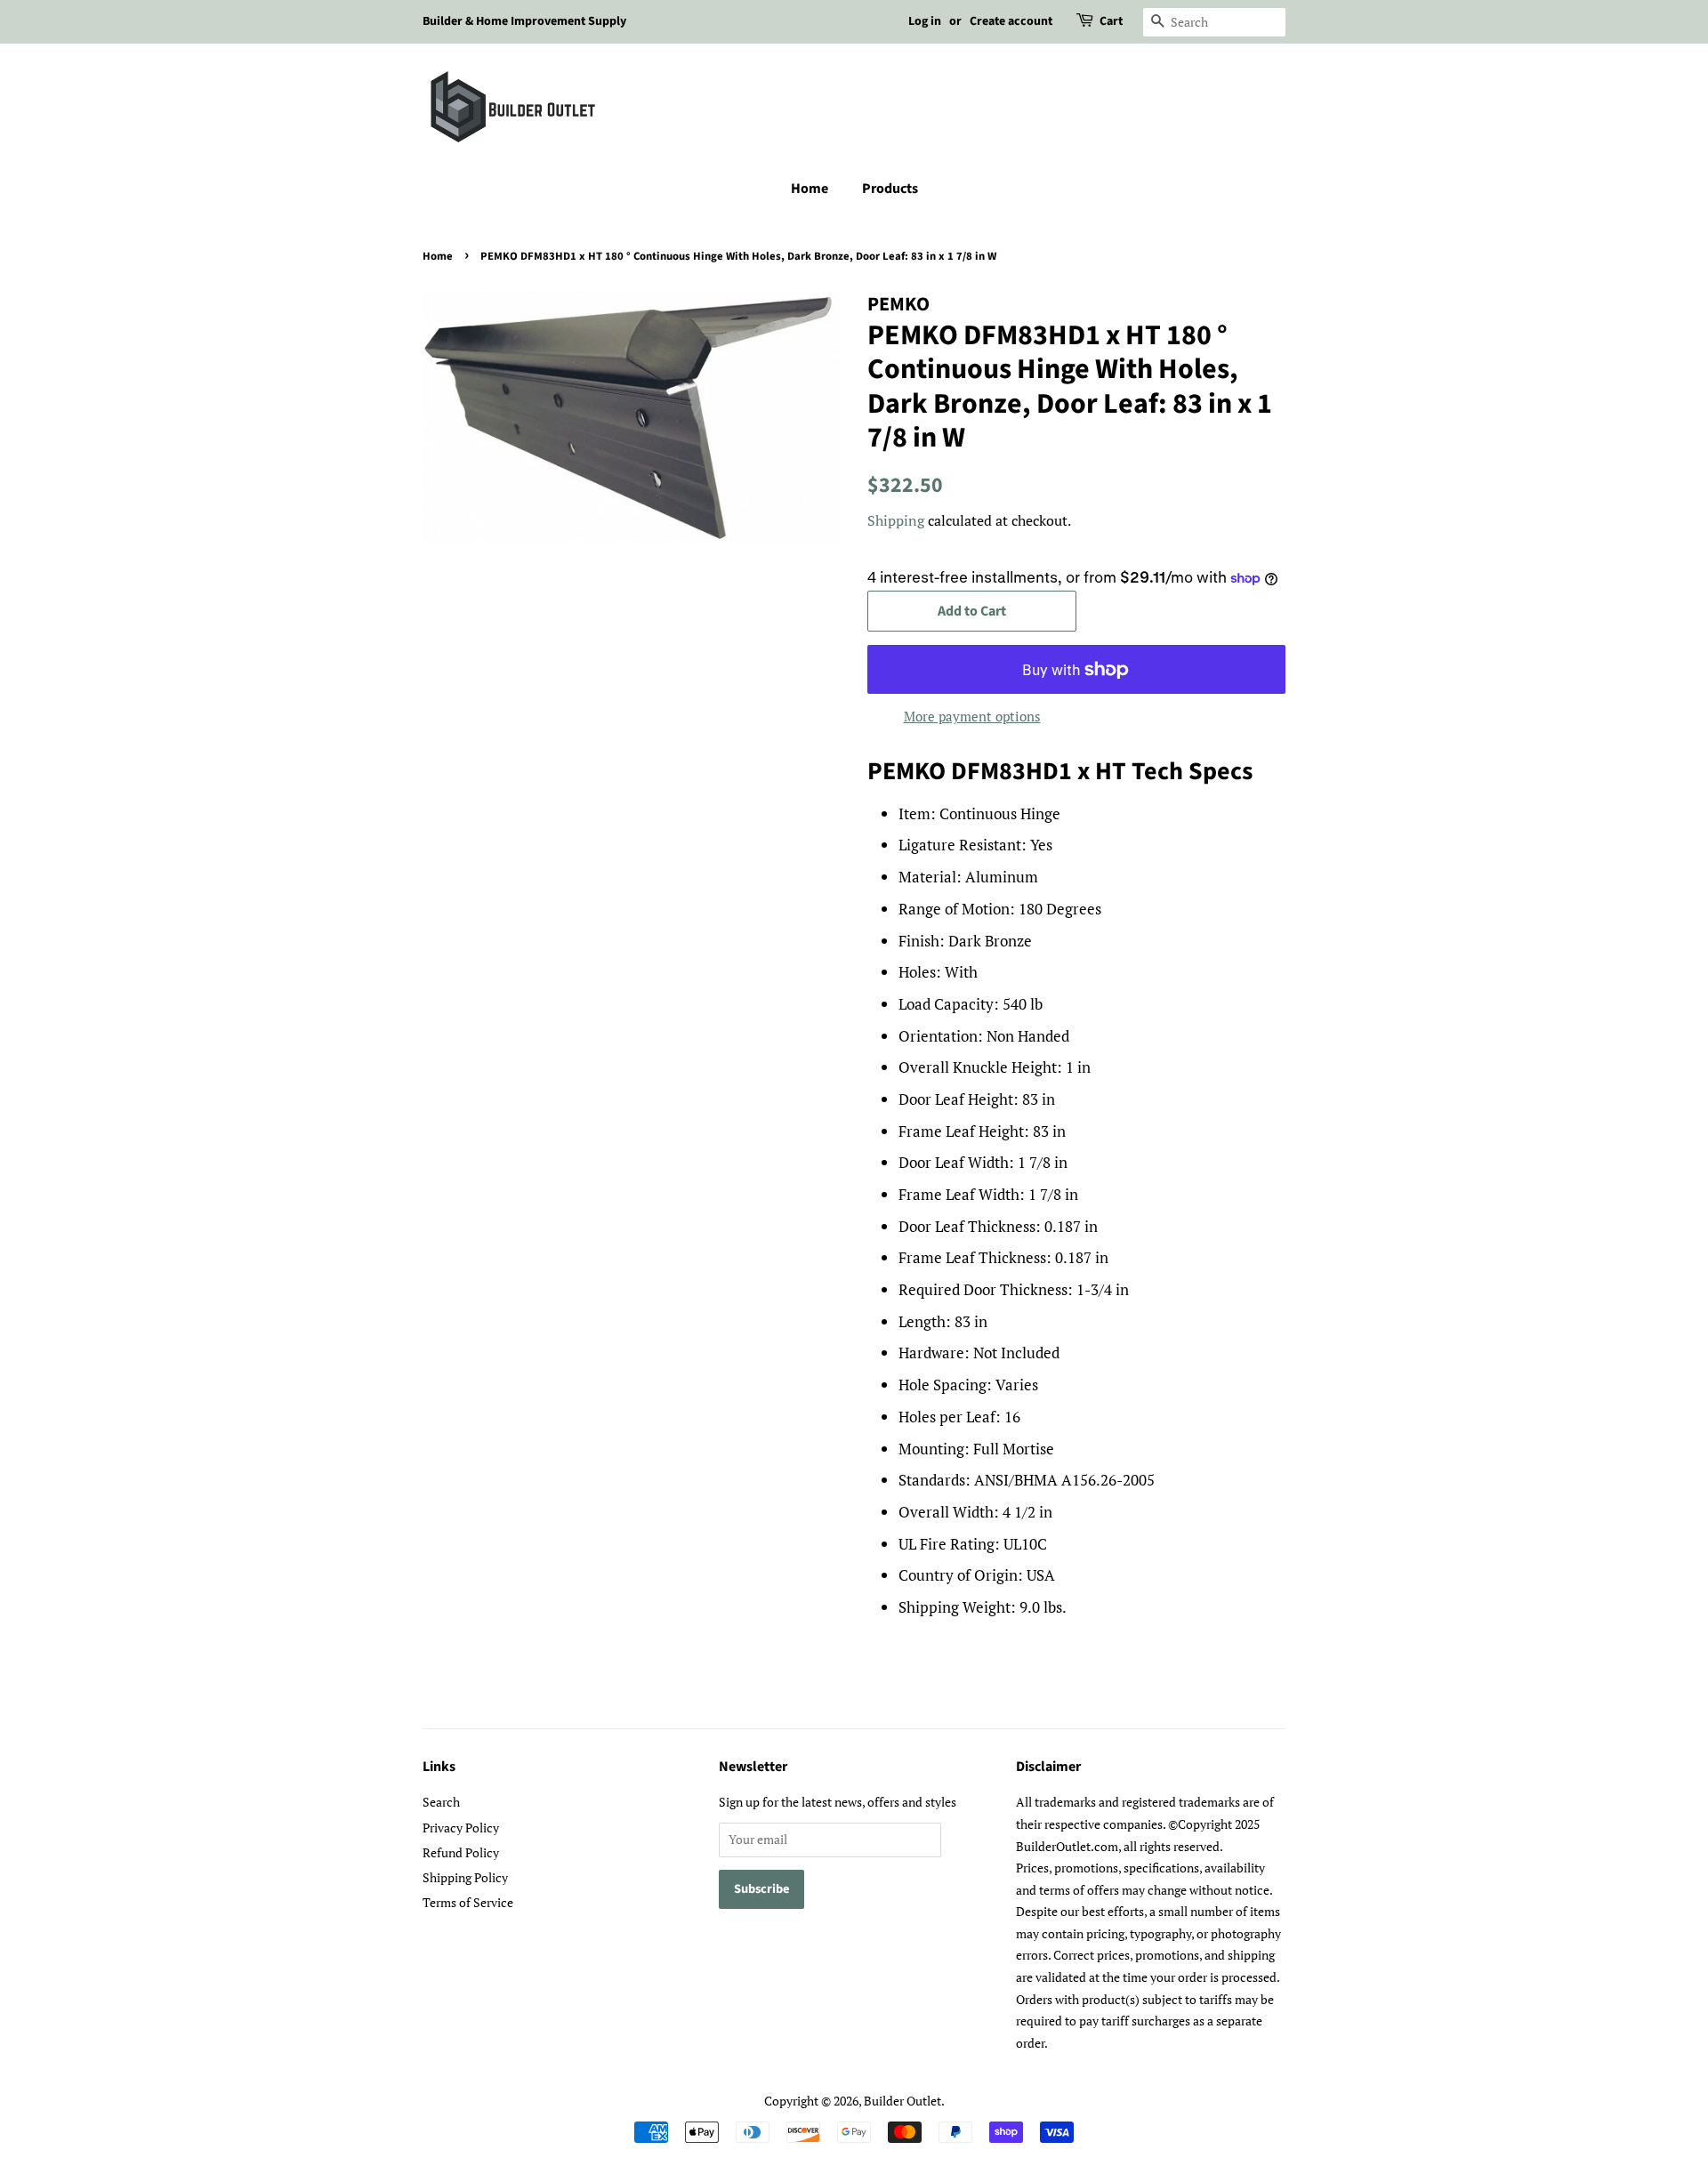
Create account (1011, 21)
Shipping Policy (465, 1877)
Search (441, 1802)
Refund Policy (461, 1852)
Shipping (896, 520)
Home (810, 189)
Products (890, 189)
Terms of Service (468, 1902)
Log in (925, 21)
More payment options (972, 716)
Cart (1111, 21)
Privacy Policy (461, 1828)
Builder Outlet (902, 2101)
